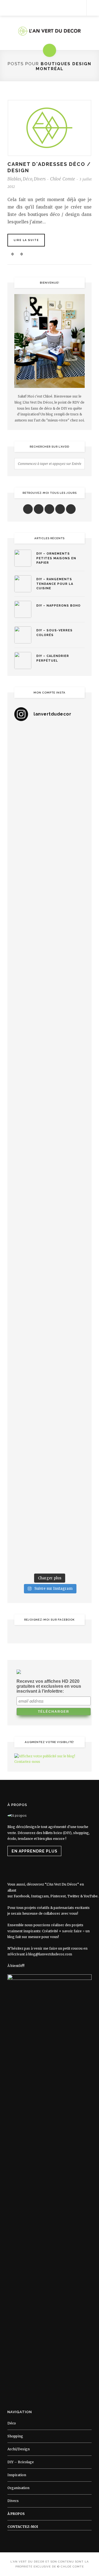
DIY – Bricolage (21, 2462)
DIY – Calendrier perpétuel (53, 658)
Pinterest (58, 1896)
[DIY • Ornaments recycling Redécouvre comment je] (50, 1001)
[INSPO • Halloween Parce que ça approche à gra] (50, 1254)
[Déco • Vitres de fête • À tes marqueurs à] (50, 747)
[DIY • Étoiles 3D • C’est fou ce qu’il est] (50, 790)
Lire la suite (26, 240)
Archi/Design (19, 2449)
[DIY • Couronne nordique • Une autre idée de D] (50, 958)
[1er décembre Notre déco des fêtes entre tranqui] (50, 832)
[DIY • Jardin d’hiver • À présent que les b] (50, 1085)
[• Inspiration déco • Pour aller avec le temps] (50, 1380)
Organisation (18, 2488)
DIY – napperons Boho (58, 606)
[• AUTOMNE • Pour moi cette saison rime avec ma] (50, 1338)
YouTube (91, 1896)
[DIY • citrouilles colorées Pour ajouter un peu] (50, 1422)
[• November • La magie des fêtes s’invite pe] (50, 1127)
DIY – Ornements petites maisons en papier (56, 558)
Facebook (22, 1896)
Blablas (14, 179)
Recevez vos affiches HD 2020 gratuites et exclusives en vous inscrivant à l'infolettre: (49, 1686)
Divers (40, 179)
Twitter (73, 1896)
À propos (16, 2514)
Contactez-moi (23, 2527)
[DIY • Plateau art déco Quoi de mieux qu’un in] (50, 1507)
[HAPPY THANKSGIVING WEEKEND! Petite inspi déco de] (50, 1211)
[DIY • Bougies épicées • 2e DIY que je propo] (50, 1043)
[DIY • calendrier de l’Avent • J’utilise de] (50, 916)
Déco (28, 179)
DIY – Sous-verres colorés (54, 633)
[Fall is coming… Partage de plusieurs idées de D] (50, 1465)
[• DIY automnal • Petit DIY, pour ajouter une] (50, 1296)
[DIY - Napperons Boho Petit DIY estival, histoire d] (50, 1549)
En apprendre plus (35, 1851)
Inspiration (17, 2475)
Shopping (15, 2436)
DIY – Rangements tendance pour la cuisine (55, 584)
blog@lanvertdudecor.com (50, 1954)
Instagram (40, 1896)
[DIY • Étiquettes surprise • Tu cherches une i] (50, 874)
